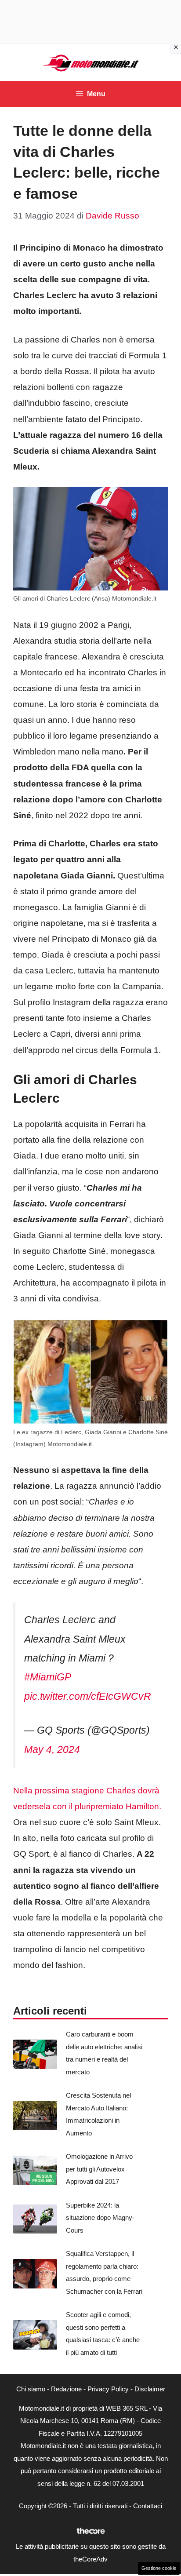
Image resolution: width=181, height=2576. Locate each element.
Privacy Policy (108, 2389)
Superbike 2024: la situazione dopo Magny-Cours (100, 2218)
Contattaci (148, 2506)
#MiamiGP (47, 1677)
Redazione (66, 2389)
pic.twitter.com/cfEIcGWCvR (88, 1696)
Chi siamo (31, 2389)
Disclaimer (150, 2389)
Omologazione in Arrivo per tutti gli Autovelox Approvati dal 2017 (99, 2169)
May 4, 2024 (52, 1749)
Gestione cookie (159, 2568)
